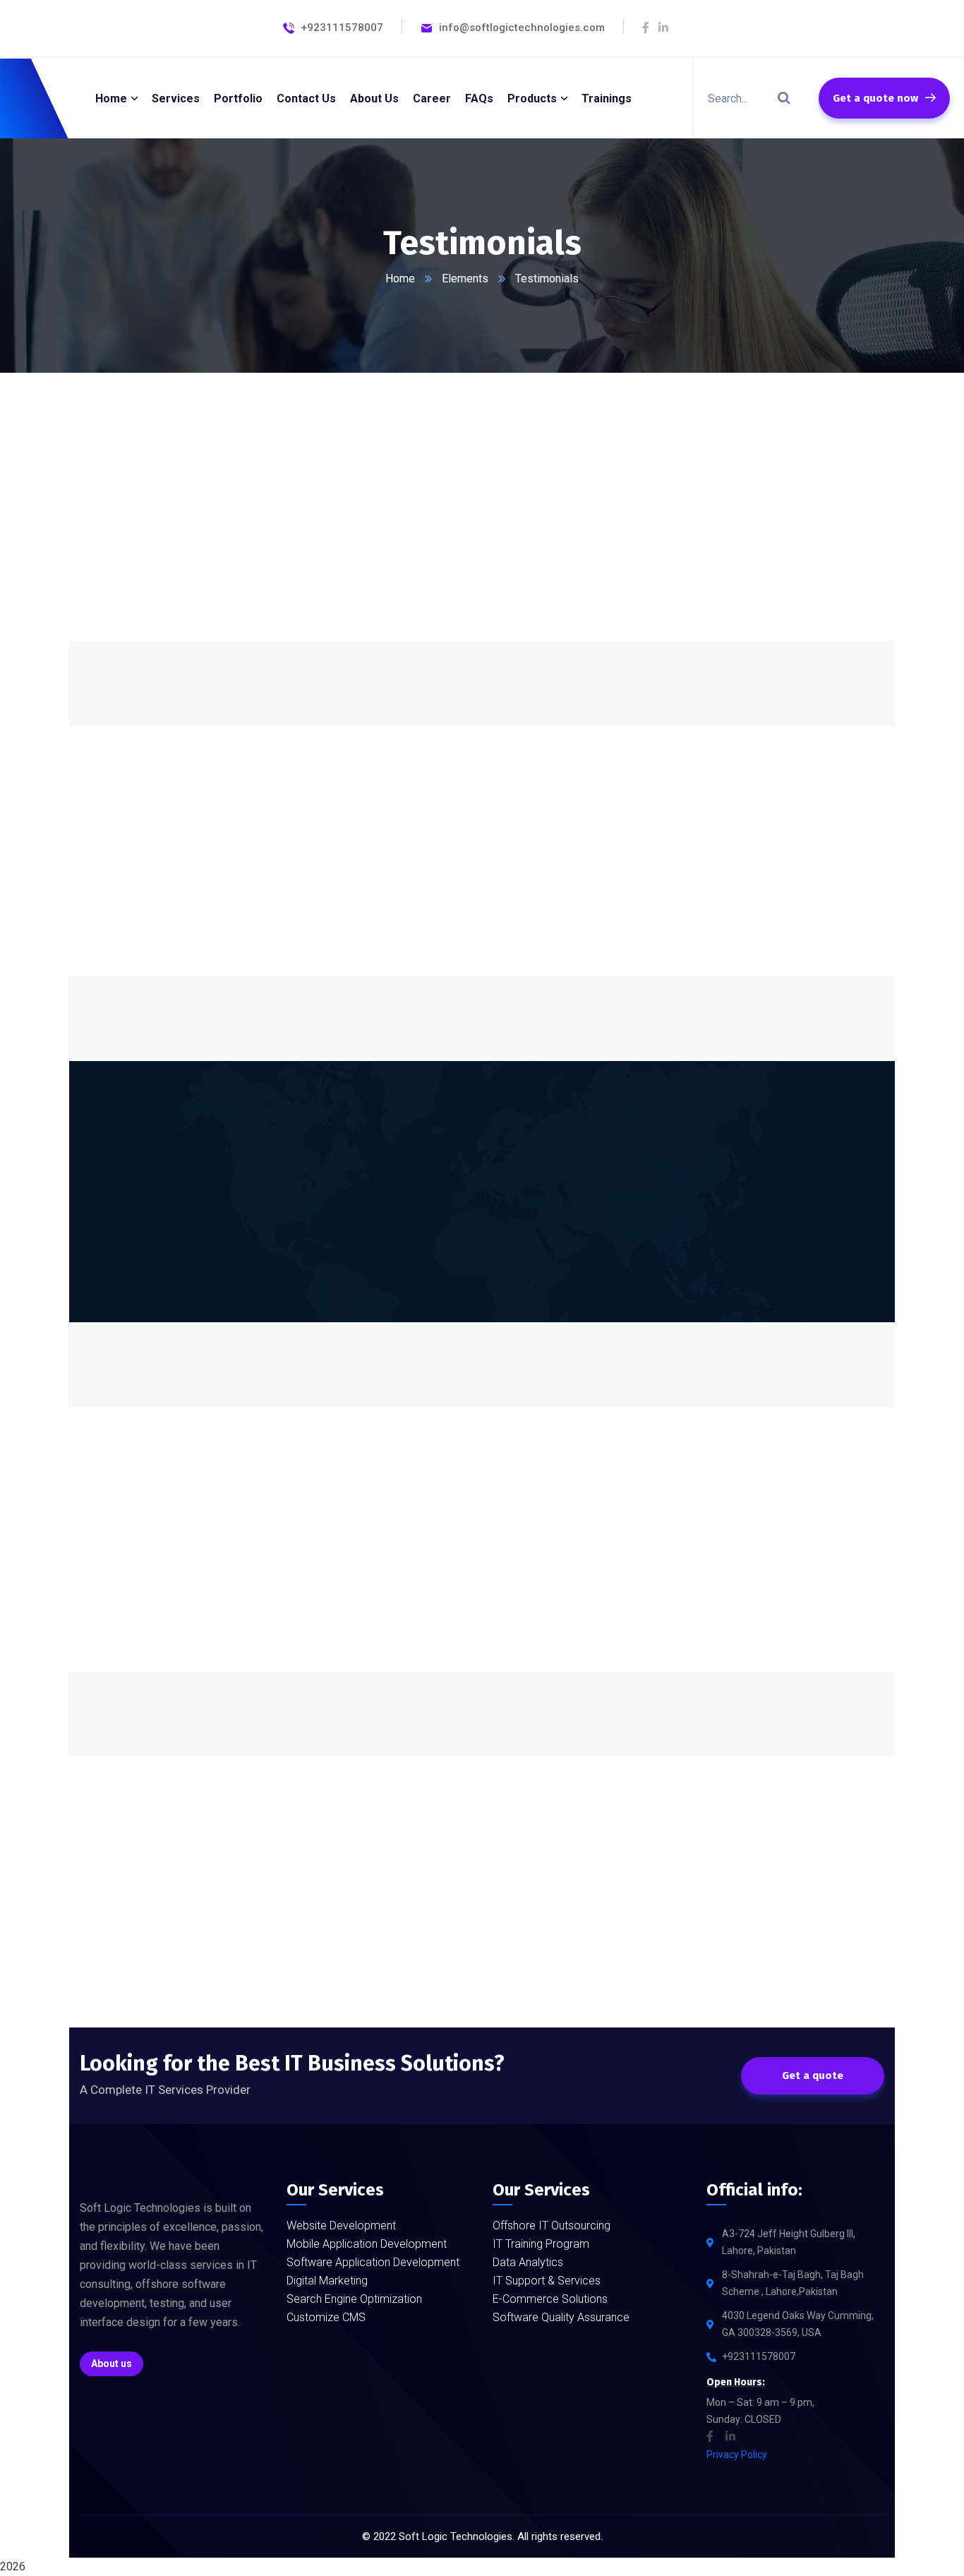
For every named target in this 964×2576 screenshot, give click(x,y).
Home (400, 278)
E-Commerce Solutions (550, 2299)
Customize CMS (326, 2317)
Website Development (341, 2225)
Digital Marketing (327, 2281)
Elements (465, 278)
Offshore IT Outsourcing (552, 2225)
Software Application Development (373, 2262)
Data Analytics (528, 2262)
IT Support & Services (547, 2281)
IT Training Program (541, 2244)
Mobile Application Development (367, 2244)
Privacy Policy (737, 2455)
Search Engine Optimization (354, 2299)
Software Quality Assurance (561, 2317)
